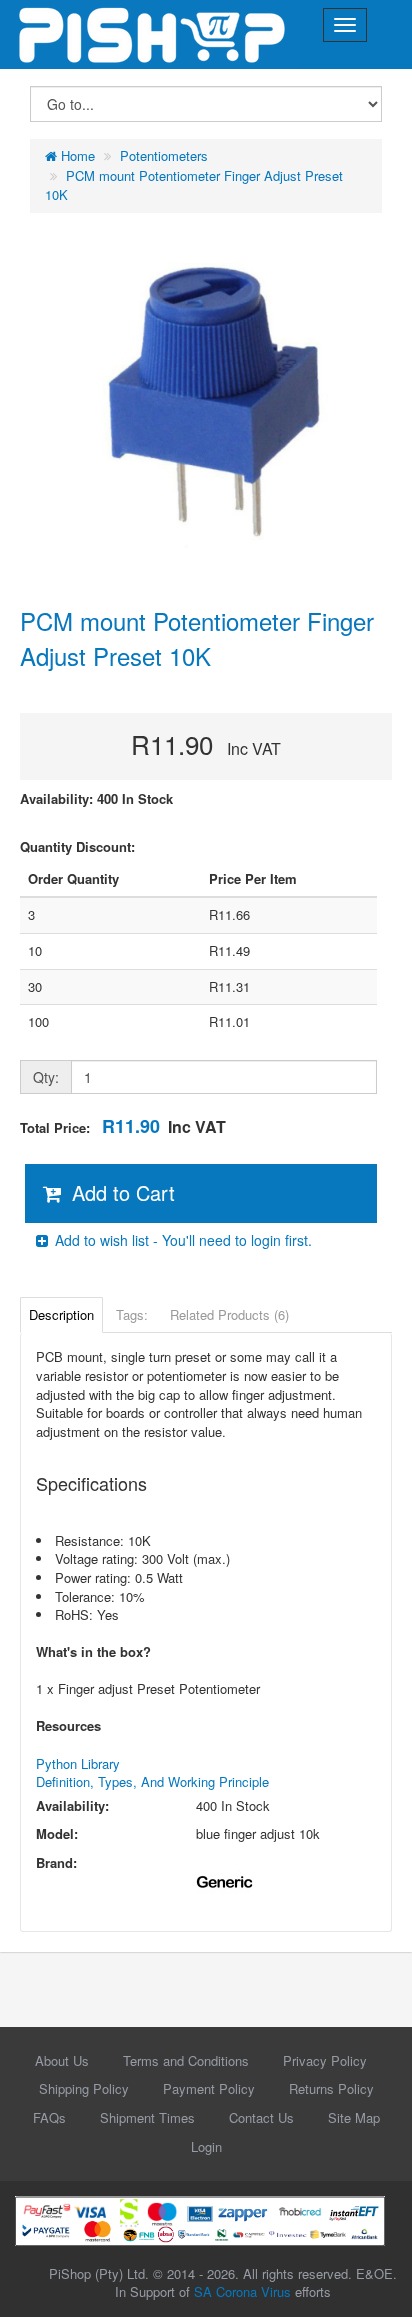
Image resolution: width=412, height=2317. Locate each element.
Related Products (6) (229, 1314)
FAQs (49, 2117)
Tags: (132, 1314)
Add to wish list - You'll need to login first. (181, 1240)
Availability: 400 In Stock (96, 799)
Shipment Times (147, 2117)
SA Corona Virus (242, 2291)
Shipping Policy (84, 2088)
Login (206, 2146)
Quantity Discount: (77, 847)
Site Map (354, 2117)
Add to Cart (120, 1192)
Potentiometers (164, 155)
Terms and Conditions (186, 2060)
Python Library (78, 1763)
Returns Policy (331, 2088)
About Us (62, 2060)
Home (76, 155)
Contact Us (261, 2117)
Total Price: (123, 1126)
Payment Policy (209, 2088)
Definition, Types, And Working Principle (152, 1781)
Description (61, 1314)
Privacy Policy (325, 2060)
